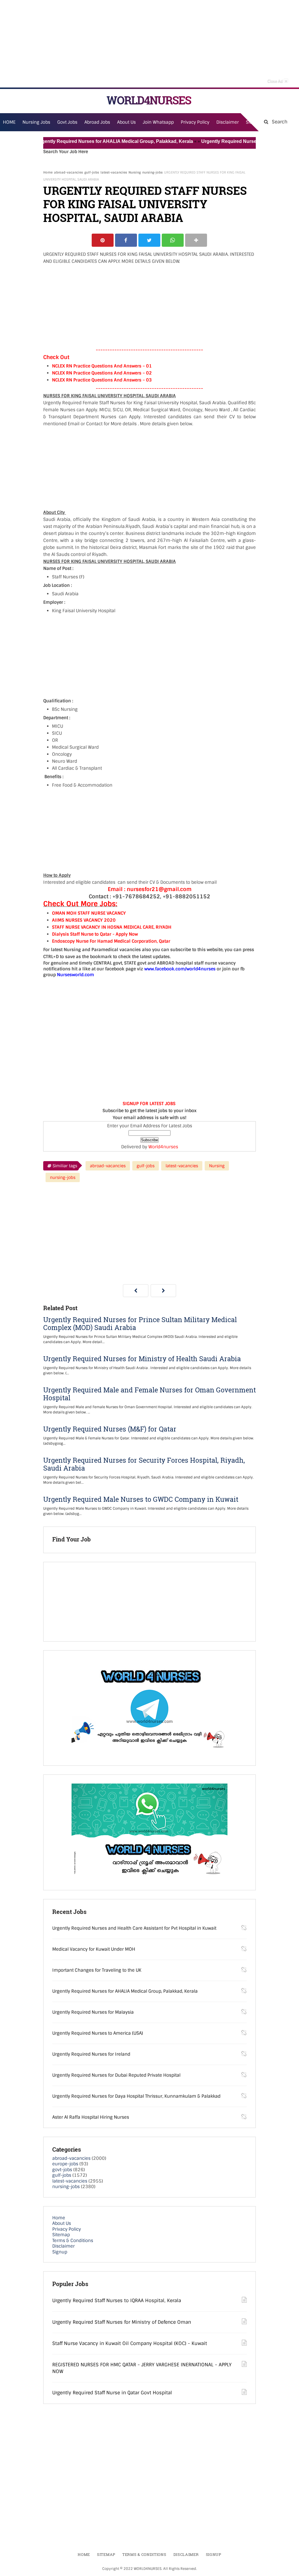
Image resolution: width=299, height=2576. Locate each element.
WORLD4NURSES (149, 100)
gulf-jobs (92, 172)
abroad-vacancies (68, 172)
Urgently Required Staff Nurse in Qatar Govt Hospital (112, 2393)
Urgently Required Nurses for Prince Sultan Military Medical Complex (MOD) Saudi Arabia (140, 1324)
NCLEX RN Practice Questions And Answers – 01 (102, 366)
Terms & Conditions (73, 2241)
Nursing (135, 172)
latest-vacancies (114, 172)
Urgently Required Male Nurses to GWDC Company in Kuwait (141, 1499)
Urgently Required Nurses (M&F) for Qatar (110, 1429)
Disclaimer (228, 122)
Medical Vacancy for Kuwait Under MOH (94, 1949)
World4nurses (163, 1147)
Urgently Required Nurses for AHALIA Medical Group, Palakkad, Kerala (91, 141)
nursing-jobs (152, 172)
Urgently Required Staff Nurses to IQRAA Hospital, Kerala (117, 2301)
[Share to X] (149, 240)
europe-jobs (65, 2164)
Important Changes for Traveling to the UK (97, 1970)
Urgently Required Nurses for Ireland (91, 2054)
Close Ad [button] (277, 81)
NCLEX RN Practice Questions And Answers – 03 (102, 380)
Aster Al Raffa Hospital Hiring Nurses (91, 2117)
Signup (60, 2252)
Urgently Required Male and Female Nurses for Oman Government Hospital (149, 1394)
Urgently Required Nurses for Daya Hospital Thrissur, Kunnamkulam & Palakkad (136, 2096)
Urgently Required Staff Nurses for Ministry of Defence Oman (122, 2322)
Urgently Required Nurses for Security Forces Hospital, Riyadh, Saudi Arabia (144, 1464)
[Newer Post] (136, 1291)
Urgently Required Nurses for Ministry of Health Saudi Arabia (142, 1359)
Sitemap (61, 2235)
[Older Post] (163, 1291)
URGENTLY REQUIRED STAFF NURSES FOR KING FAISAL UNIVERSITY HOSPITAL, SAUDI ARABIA (145, 204)
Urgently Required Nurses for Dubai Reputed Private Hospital (116, 2075)
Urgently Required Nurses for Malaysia (221, 141)
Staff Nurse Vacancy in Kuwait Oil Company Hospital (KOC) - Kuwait (130, 2343)
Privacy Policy (67, 2229)
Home (48, 172)
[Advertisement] (149, 44)
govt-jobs (62, 2170)
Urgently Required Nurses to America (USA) (98, 2033)
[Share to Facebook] (126, 240)
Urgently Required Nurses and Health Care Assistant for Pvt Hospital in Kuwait (134, 1928)
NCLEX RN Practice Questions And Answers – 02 (102, 373)
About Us (62, 2223)
